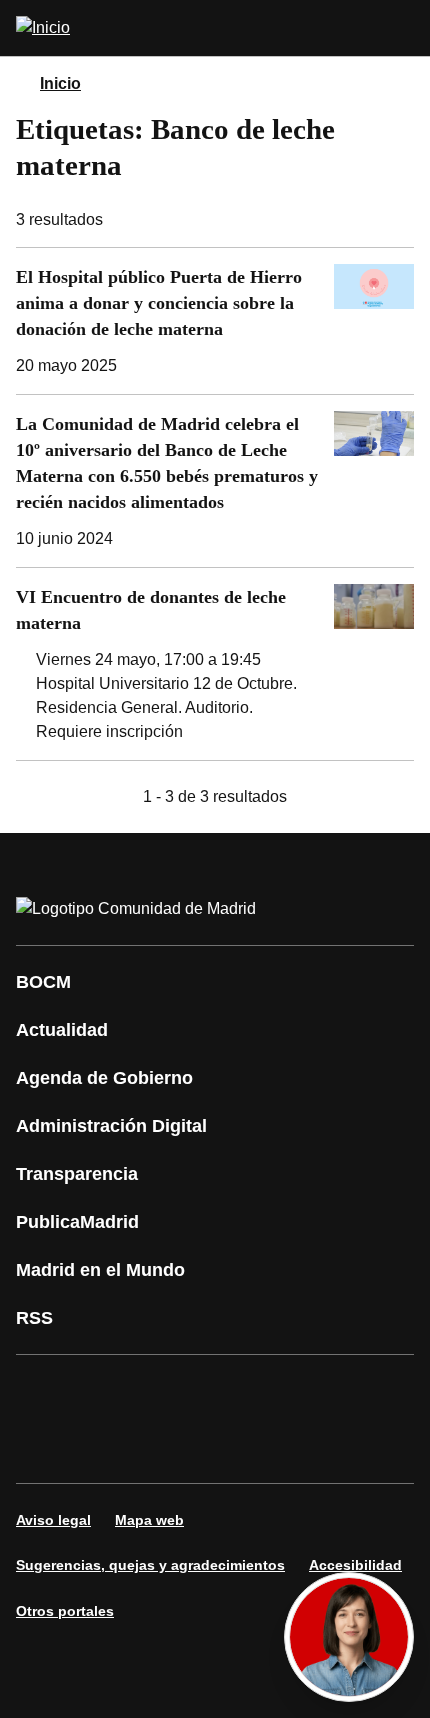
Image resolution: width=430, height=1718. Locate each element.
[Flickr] (104, 1447)
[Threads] (224, 1447)
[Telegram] (164, 1447)
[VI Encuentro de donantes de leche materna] (215, 664)
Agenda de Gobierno (104, 1078)
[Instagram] (104, 1391)
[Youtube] (224, 1391)
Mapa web (149, 1520)
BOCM (43, 982)
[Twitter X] (164, 1391)
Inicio (60, 83)
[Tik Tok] (44, 1447)
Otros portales (65, 1611)
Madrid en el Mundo (100, 1270)
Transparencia (77, 1174)
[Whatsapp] (344, 1391)
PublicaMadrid (77, 1222)
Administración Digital (111, 1126)
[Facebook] (44, 1391)
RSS (34, 1318)
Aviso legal (53, 1520)
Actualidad (62, 1030)
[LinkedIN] (284, 1391)
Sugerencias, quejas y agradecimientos (150, 1565)
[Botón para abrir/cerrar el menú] (402, 28)
